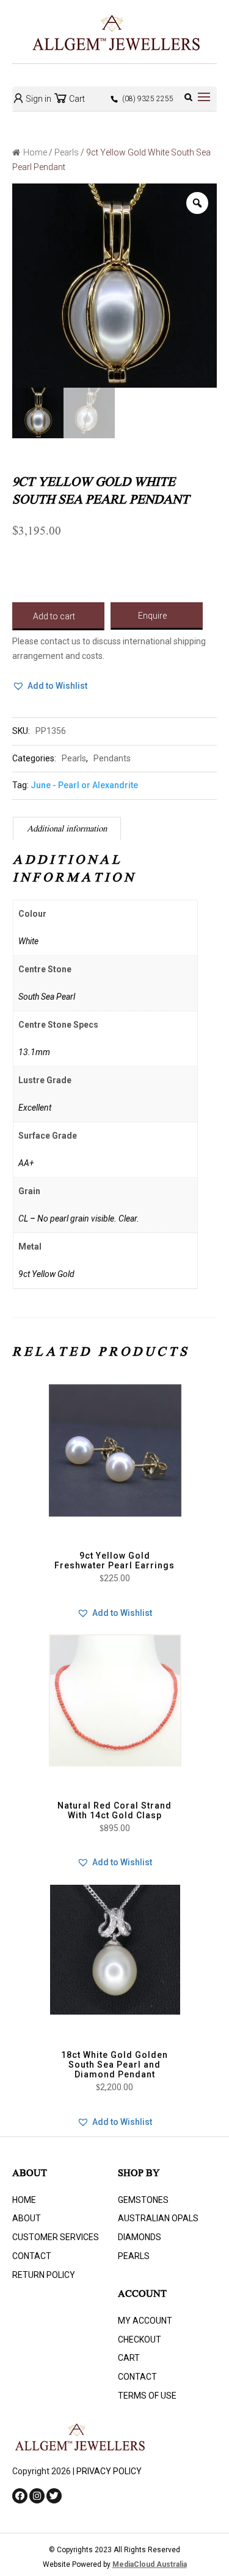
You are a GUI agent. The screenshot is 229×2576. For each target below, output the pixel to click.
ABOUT (27, 2218)
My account (145, 2321)
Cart (76, 99)
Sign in (38, 99)
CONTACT (32, 2256)
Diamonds (140, 2237)
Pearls (67, 152)
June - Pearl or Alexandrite (84, 785)
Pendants (112, 758)
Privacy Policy (109, 2471)
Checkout (140, 2339)
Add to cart (54, 616)
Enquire (152, 616)
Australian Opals (158, 2218)
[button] (50, 686)
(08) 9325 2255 (148, 99)
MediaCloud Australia (150, 2564)
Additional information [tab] (67, 830)
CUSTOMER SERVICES (56, 2237)
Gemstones (143, 2200)
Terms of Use (147, 2396)
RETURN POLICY (44, 2275)
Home (35, 152)
